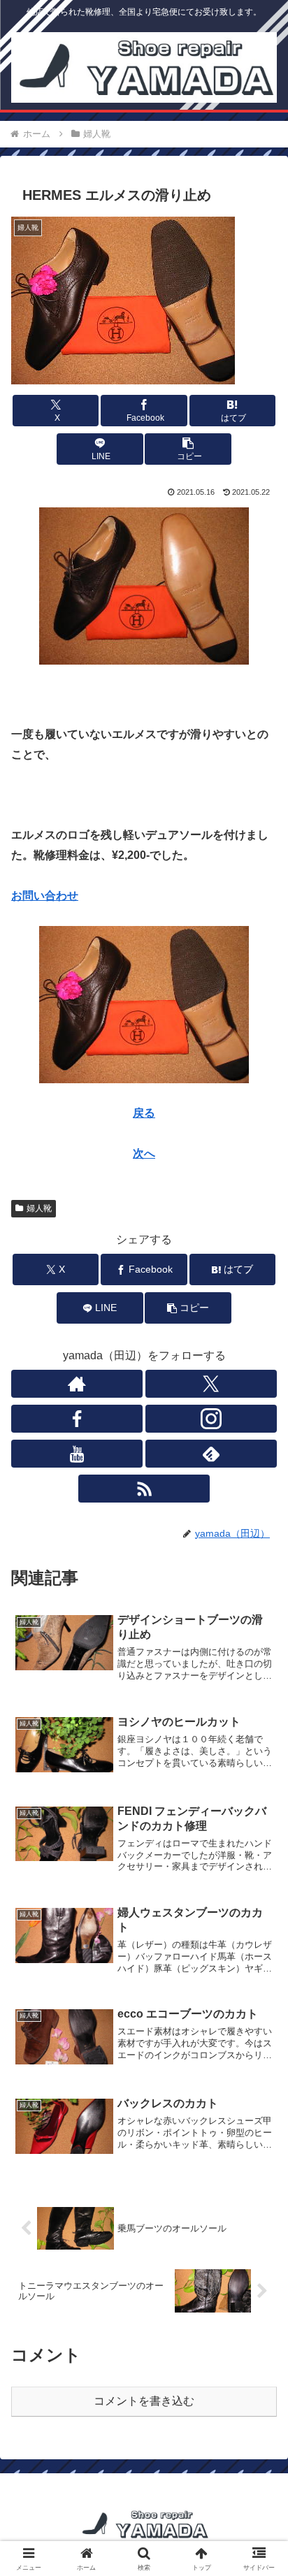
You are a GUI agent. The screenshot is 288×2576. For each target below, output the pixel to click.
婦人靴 (39, 1208)
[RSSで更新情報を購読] (144, 1489)
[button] (188, 449)
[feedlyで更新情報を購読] (211, 1454)
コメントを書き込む (144, 2401)
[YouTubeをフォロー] (77, 1454)
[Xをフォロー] (211, 1384)
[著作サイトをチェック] (77, 1384)
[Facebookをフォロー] (77, 1419)
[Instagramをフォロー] (211, 1419)
